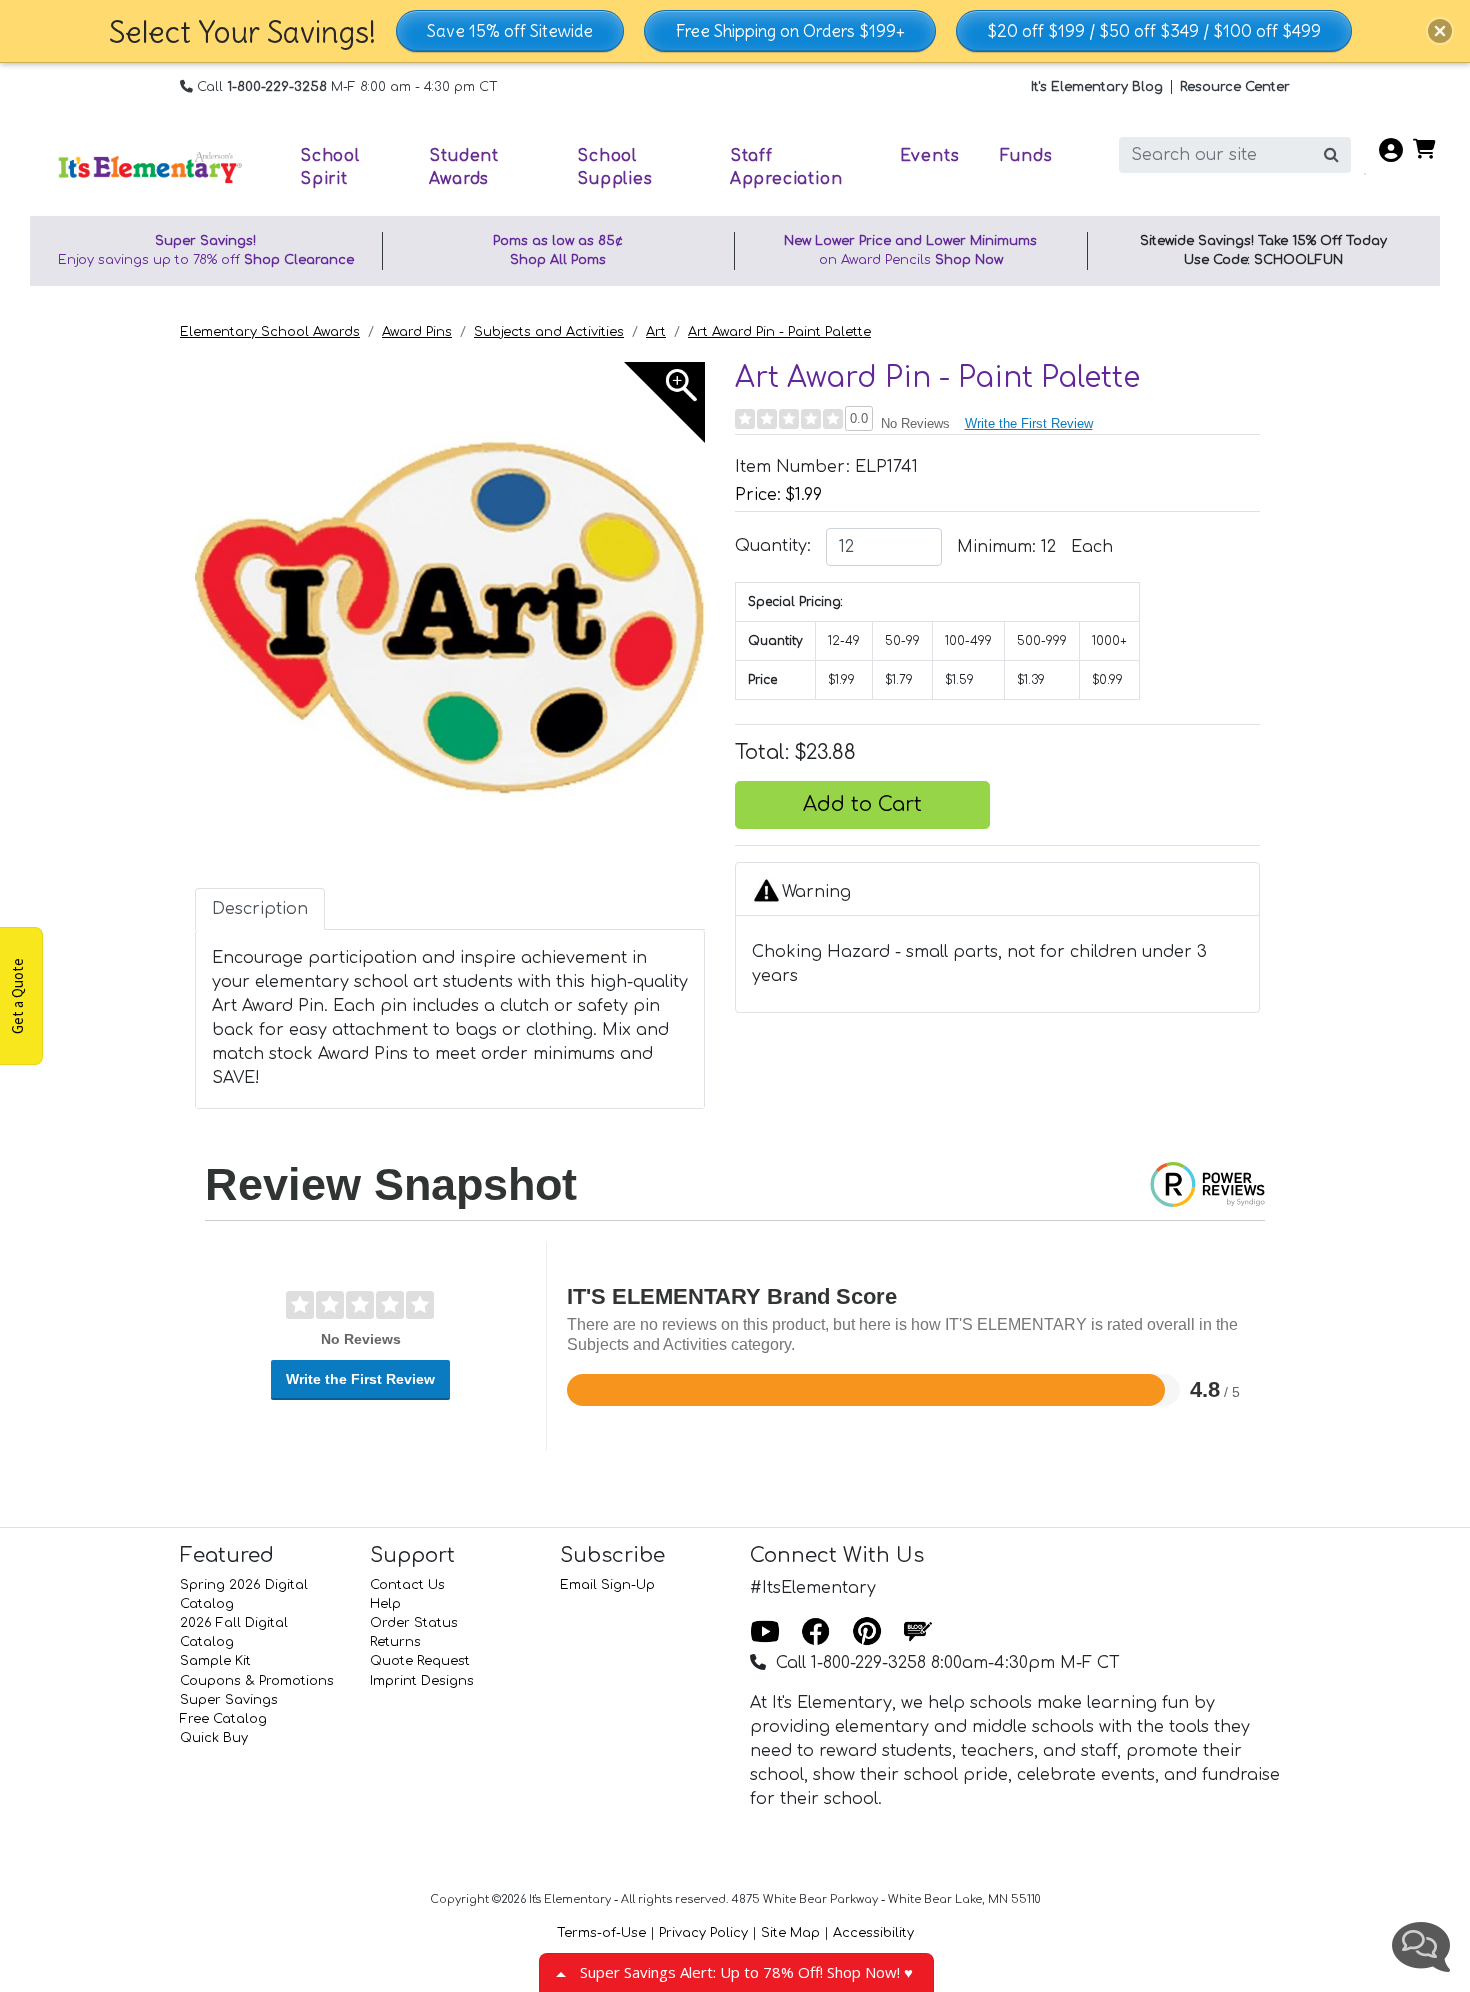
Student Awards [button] (464, 167)
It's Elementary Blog (1097, 87)
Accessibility (873, 1933)
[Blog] (918, 1632)
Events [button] (930, 156)
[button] (1440, 31)
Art (656, 332)
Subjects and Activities (549, 332)
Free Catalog (223, 1719)
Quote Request (420, 1661)
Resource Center (1235, 87)
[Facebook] (816, 1632)
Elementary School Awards (270, 332)
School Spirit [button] (330, 167)
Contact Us (407, 1585)
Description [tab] (260, 909)
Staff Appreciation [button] (786, 167)
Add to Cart (862, 804)
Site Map (790, 1933)
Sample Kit (215, 1661)
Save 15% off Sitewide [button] (510, 31)
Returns (395, 1642)
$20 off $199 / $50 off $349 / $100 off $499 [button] (1154, 31)
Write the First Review (1029, 423)
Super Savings (229, 1700)
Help (385, 1604)
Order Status (414, 1623)
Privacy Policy (703, 1933)
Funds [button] (1026, 156)
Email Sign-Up (607, 1585)
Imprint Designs (422, 1681)
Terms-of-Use (601, 1933)
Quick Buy (214, 1738)
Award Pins (417, 332)
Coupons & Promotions (257, 1681)
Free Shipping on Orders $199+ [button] (790, 31)
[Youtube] (765, 1632)
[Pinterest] (867, 1632)
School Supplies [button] (614, 167)
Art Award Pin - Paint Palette (779, 332)
